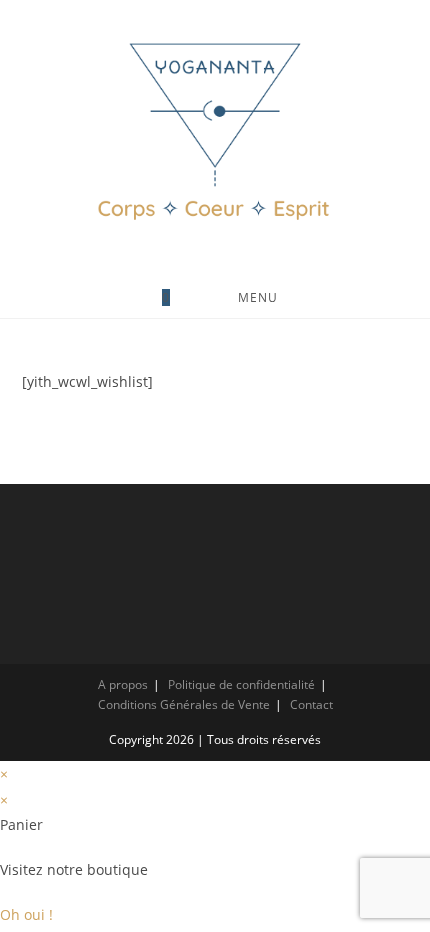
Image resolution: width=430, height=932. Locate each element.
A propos (123, 684)
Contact (311, 704)
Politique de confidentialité (241, 684)
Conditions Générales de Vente (184, 704)
